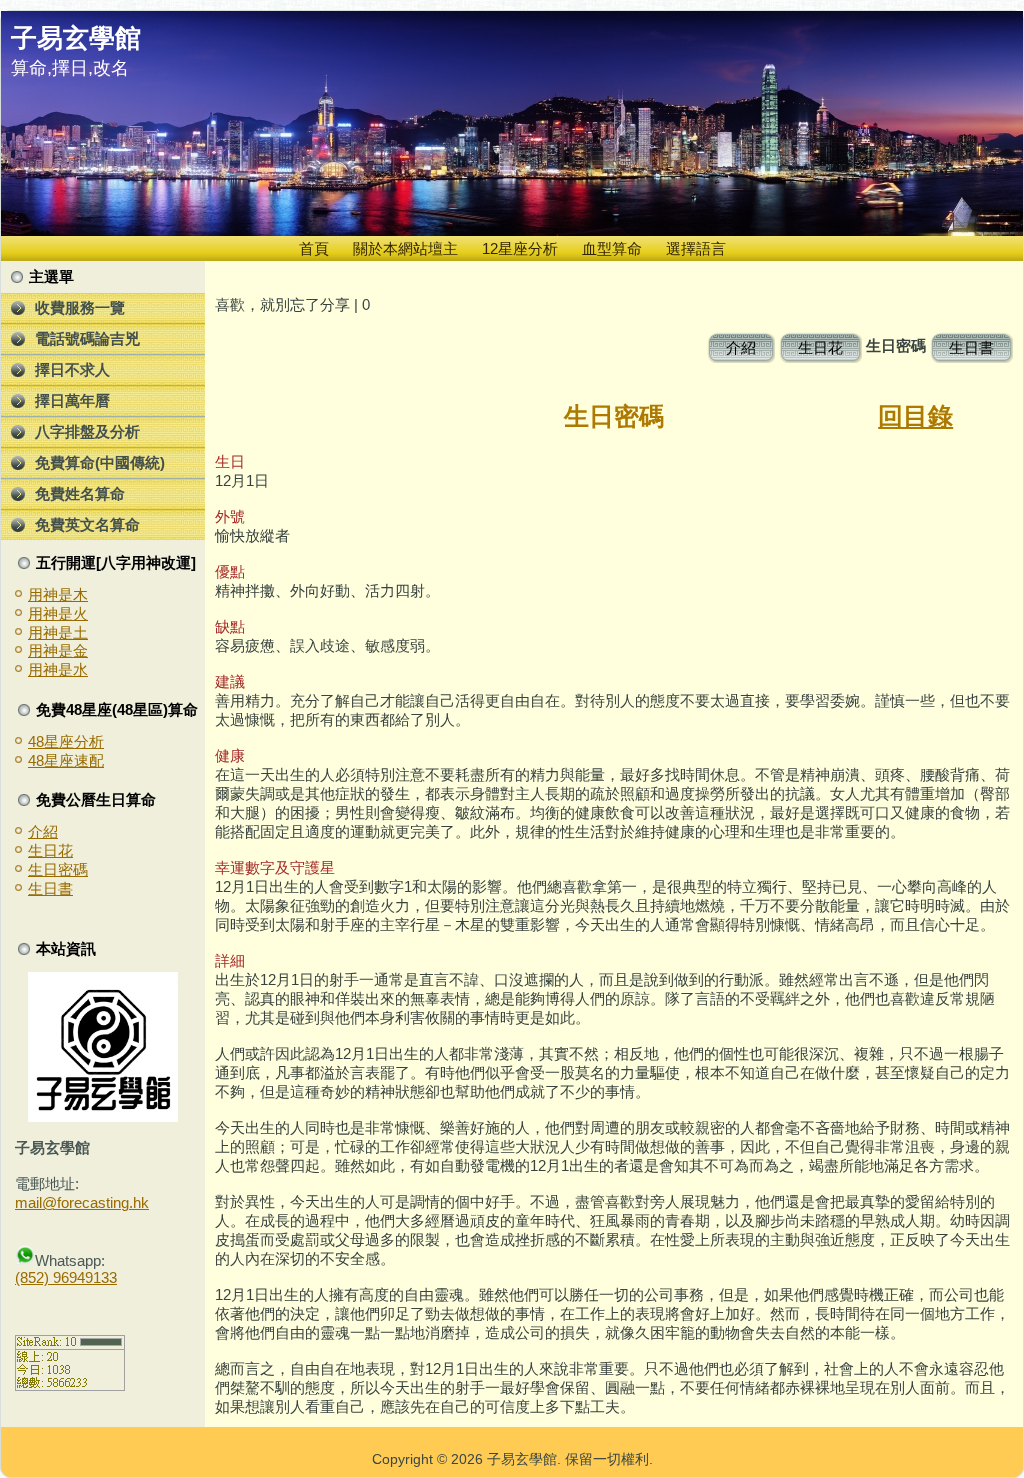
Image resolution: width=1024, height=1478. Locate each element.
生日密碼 (58, 869)
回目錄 (915, 416)
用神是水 (58, 669)
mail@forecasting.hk (82, 1202)
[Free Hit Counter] (50, 1312)
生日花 (50, 850)
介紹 (43, 831)
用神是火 (58, 613)
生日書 (50, 888)
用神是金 (58, 650)
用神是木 (58, 594)
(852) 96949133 (66, 1277)
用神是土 (58, 632)
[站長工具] (70, 1385)
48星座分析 (66, 741)
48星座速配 (66, 760)
